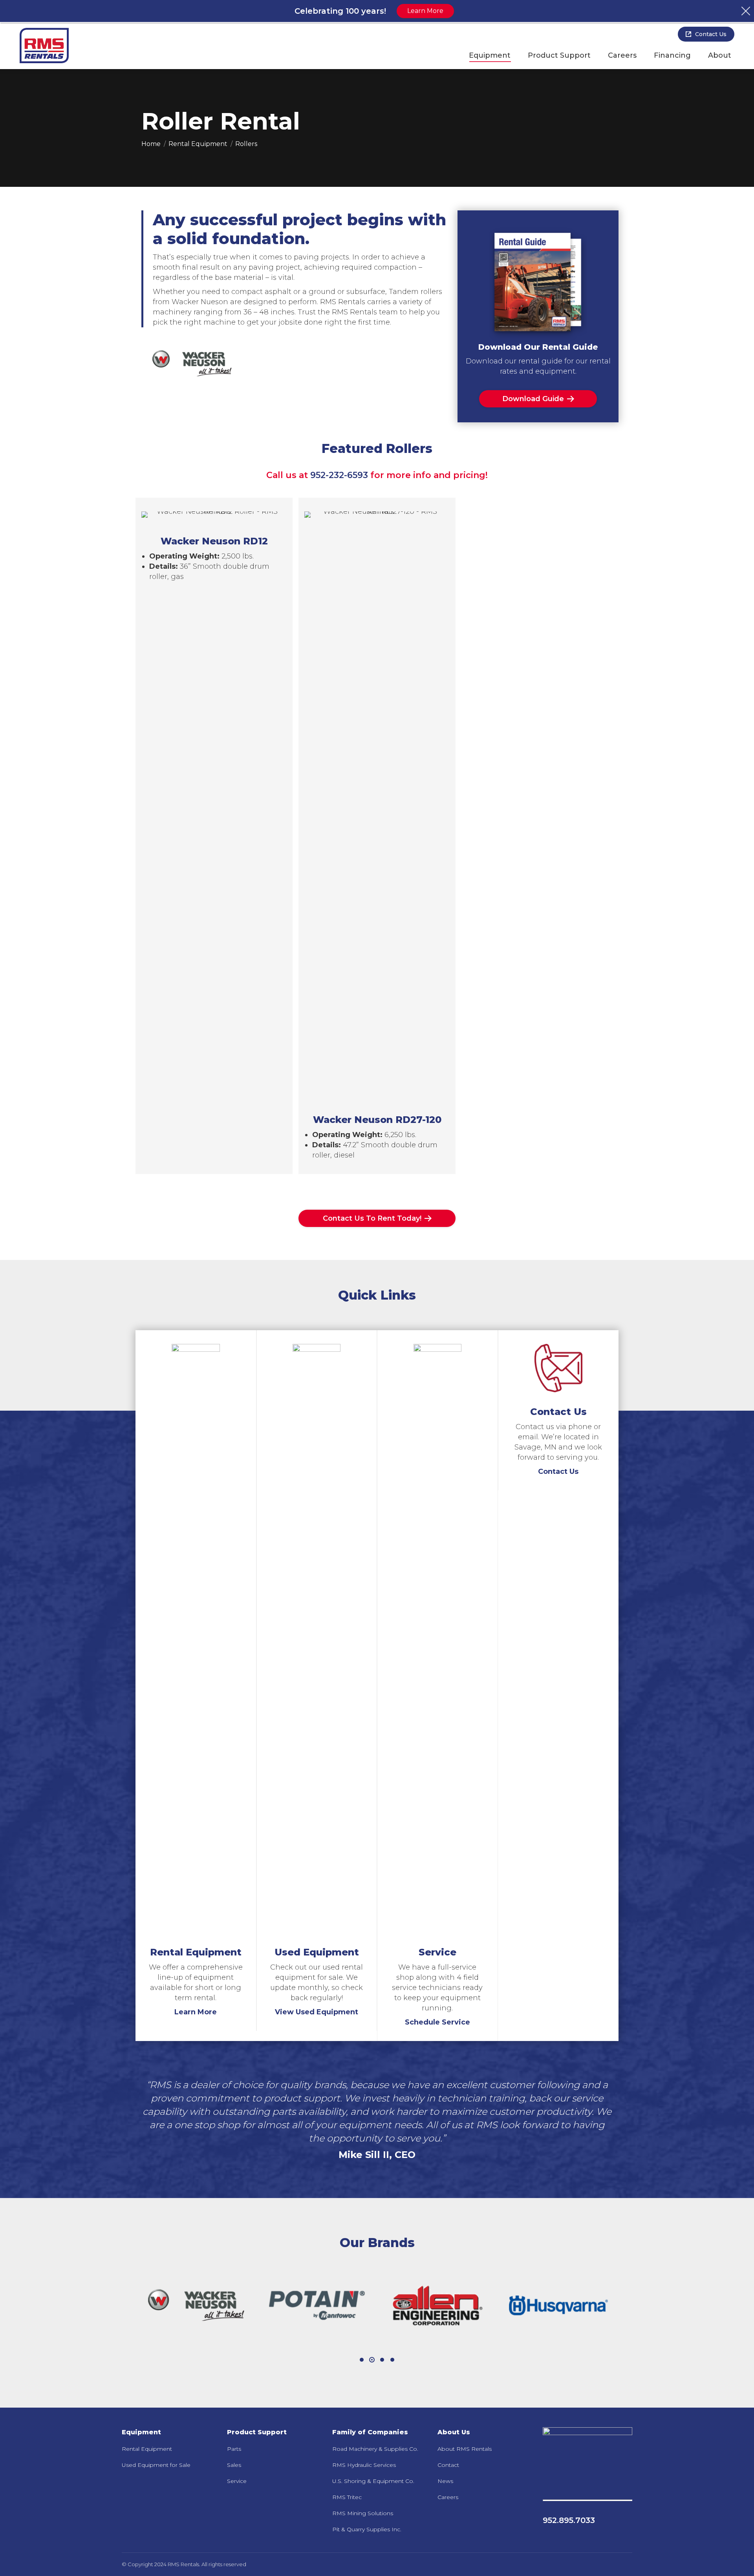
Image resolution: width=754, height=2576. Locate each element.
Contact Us (558, 1471)
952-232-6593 (339, 475)
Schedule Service (437, 2022)
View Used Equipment (317, 2012)
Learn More (196, 2012)
